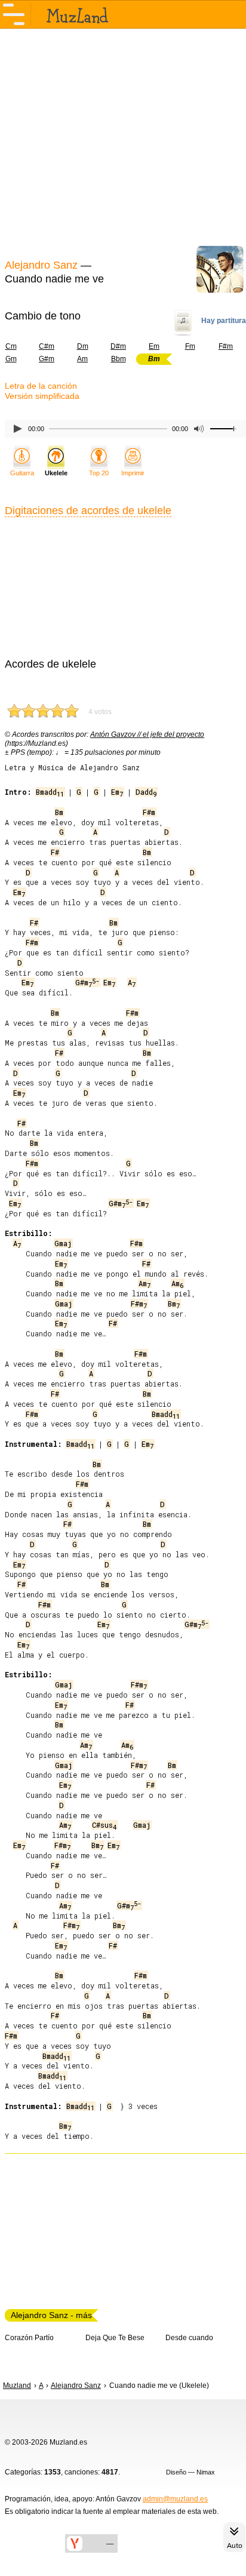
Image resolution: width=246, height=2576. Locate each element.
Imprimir (133, 473)
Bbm (119, 359)
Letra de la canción (41, 386)
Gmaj (63, 1243)
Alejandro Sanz (41, 265)
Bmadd (50, 792)
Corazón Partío (29, 2338)
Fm (190, 346)
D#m (118, 346)
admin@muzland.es (175, 2499)
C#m (47, 346)
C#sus (104, 1825)
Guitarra (22, 473)
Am (82, 359)
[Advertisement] (123, 142)
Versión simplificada (42, 396)
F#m (226, 346)
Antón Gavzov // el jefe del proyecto (147, 734)
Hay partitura (224, 321)
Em (154, 346)
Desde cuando (189, 2338)
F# (55, 852)
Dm (83, 346)
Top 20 (99, 473)
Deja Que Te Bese (115, 2338)
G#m (47, 359)
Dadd (146, 792)
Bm (59, 812)
